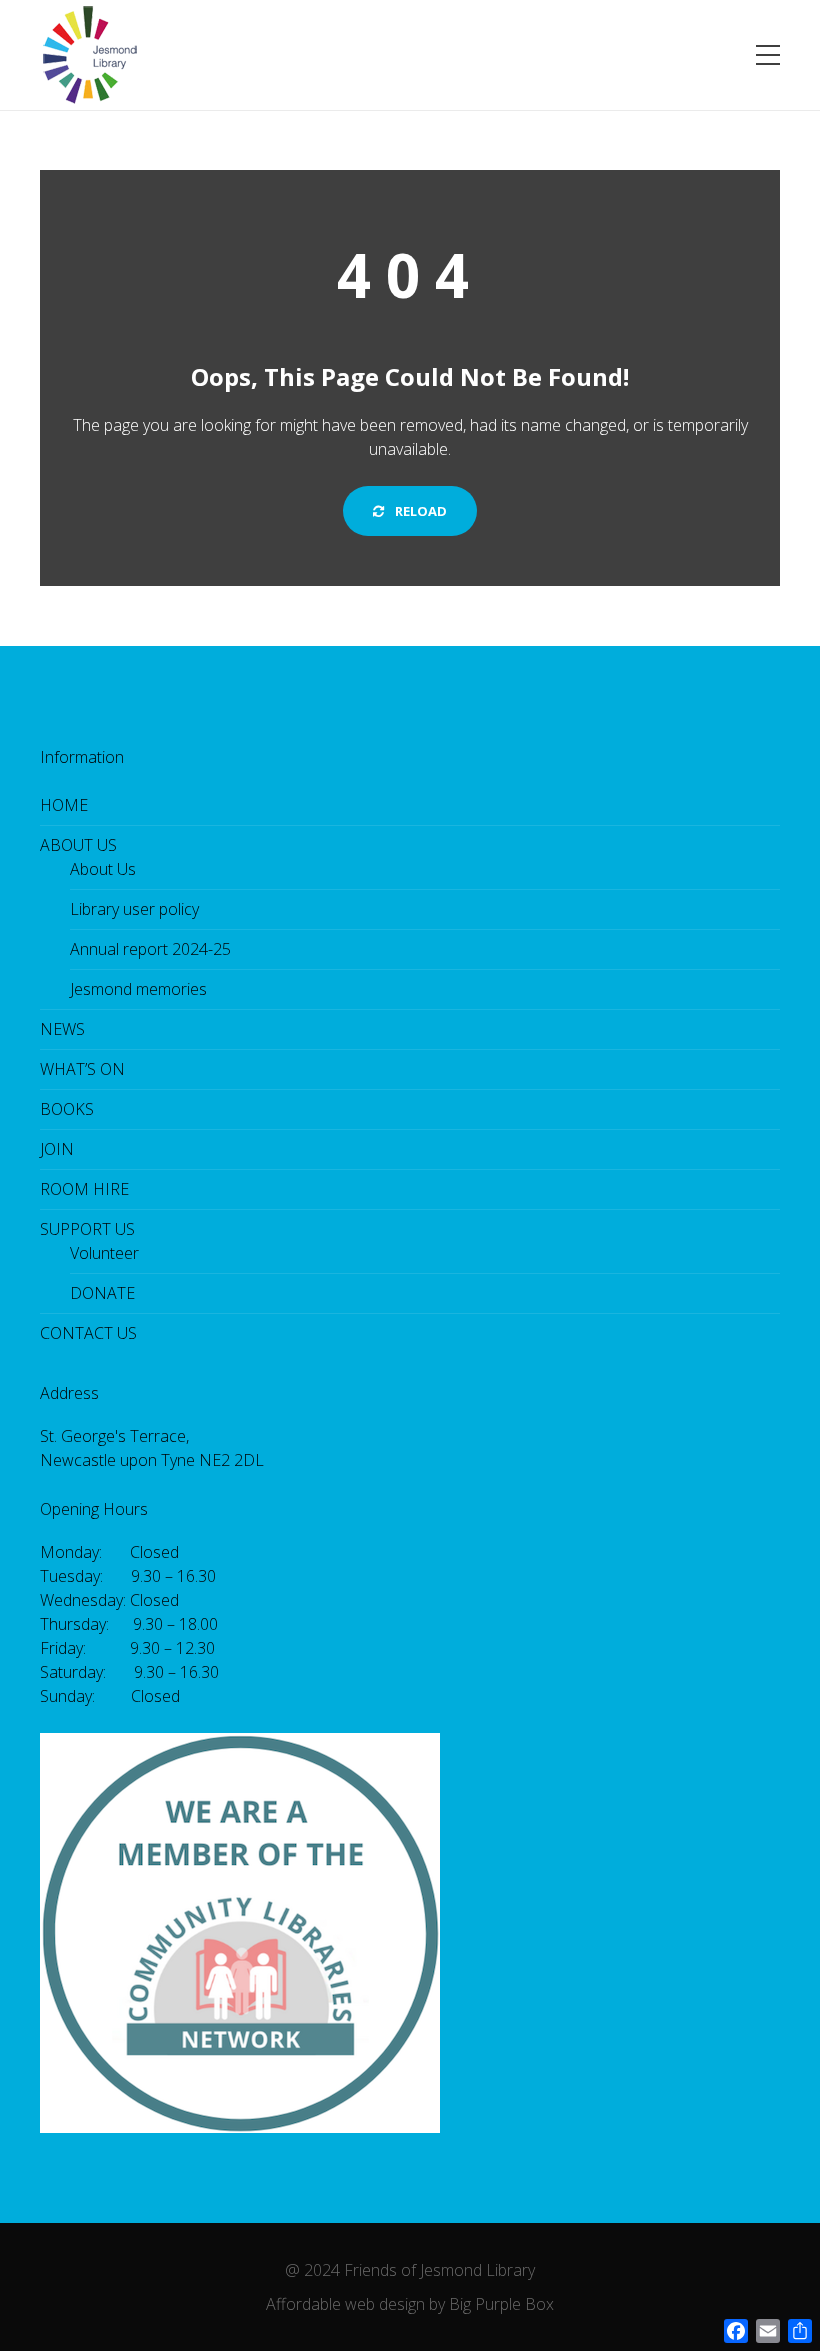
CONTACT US (88, 1333)
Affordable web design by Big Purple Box (410, 2304)
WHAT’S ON (82, 1069)
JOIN (57, 1149)
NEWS (62, 1029)
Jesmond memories (138, 989)
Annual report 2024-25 (150, 949)
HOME (64, 805)
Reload (419, 511)
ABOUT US (78, 845)
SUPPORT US (87, 1229)
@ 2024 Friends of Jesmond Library (410, 2270)
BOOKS (67, 1109)
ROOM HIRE (84, 1189)
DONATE (102, 1293)
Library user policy (134, 909)
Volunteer (104, 1253)
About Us (103, 869)
